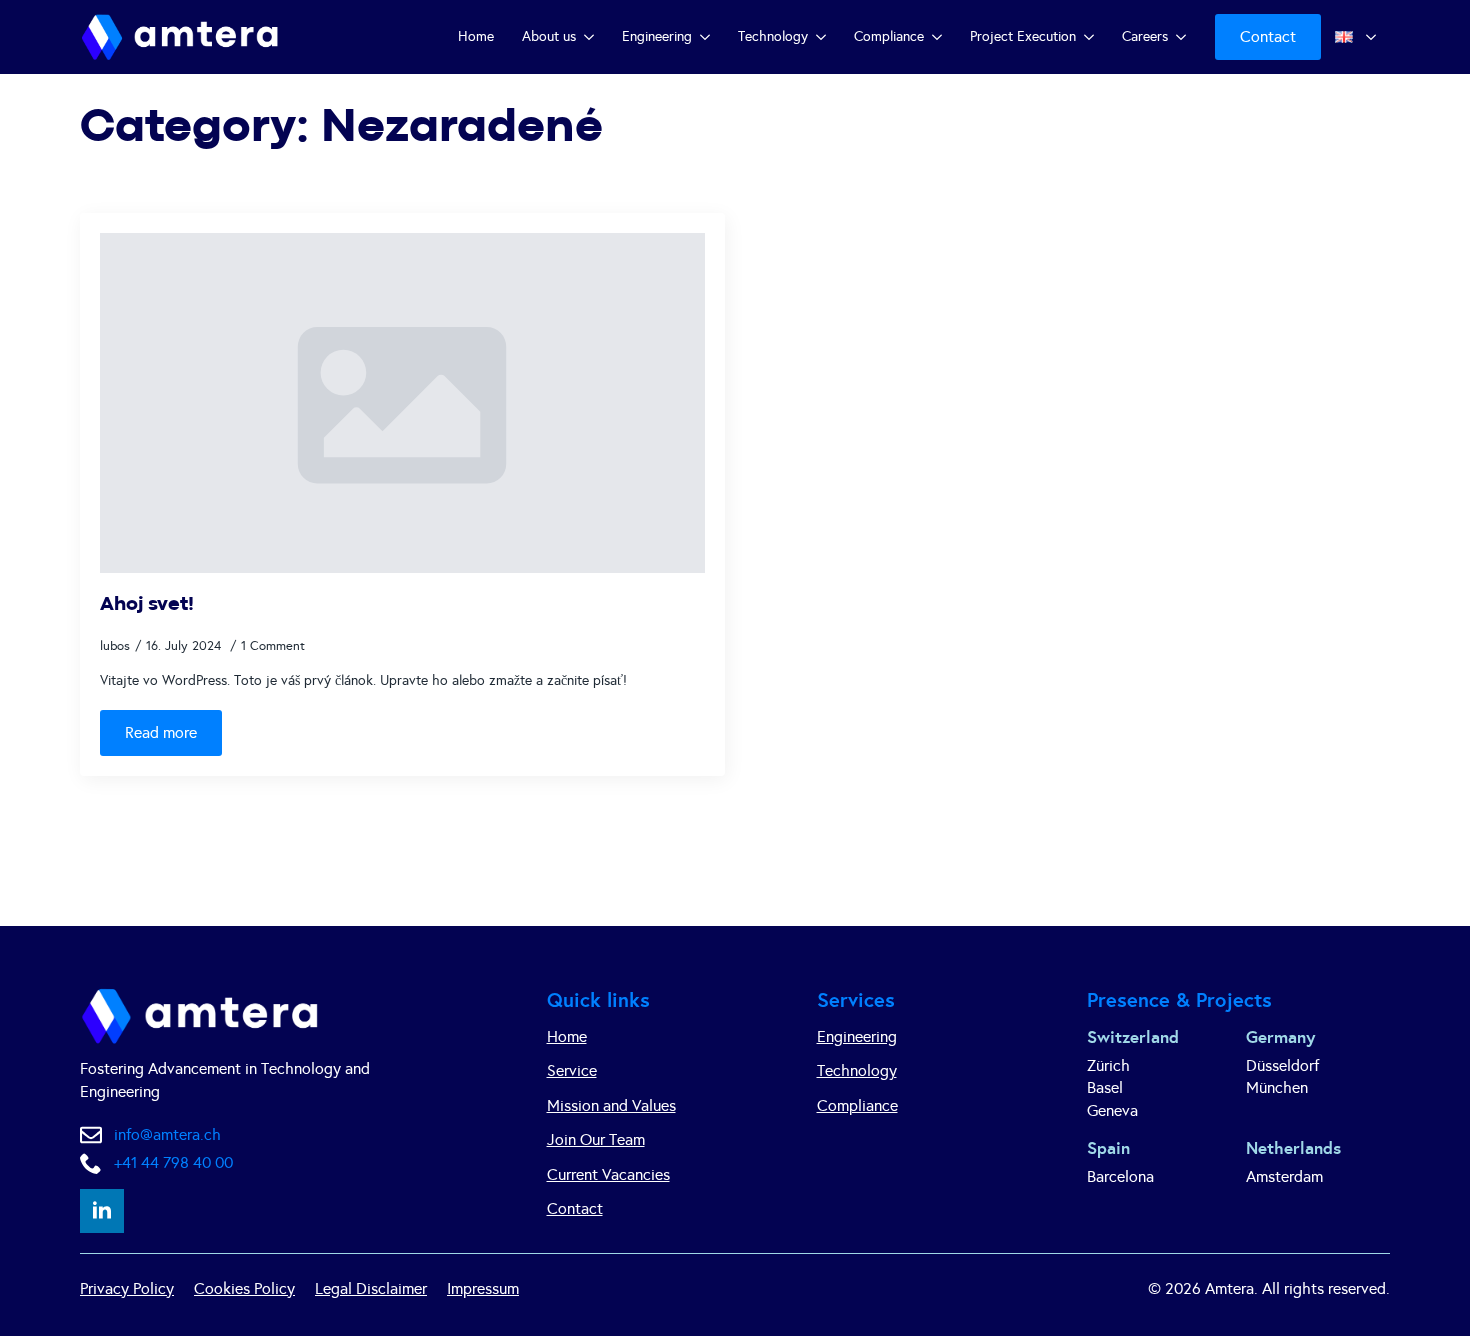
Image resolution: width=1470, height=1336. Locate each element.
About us (549, 36)
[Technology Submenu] (824, 37)
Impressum (483, 1288)
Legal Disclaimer (371, 1288)
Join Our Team (596, 1139)
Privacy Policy (127, 1288)
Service (572, 1070)
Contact (575, 1208)
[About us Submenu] (592, 37)
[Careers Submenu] (1184, 37)
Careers (1145, 36)
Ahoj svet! (147, 604)
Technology (773, 36)
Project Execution (1023, 36)
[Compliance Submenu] (940, 37)
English (1339, 37)
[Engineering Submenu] (708, 37)
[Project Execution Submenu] (1092, 37)
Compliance (889, 36)
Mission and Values (611, 1105)
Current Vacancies (608, 1174)
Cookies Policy (244, 1288)
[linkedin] (102, 1211)
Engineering (657, 36)
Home (476, 36)
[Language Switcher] (1374, 37)
